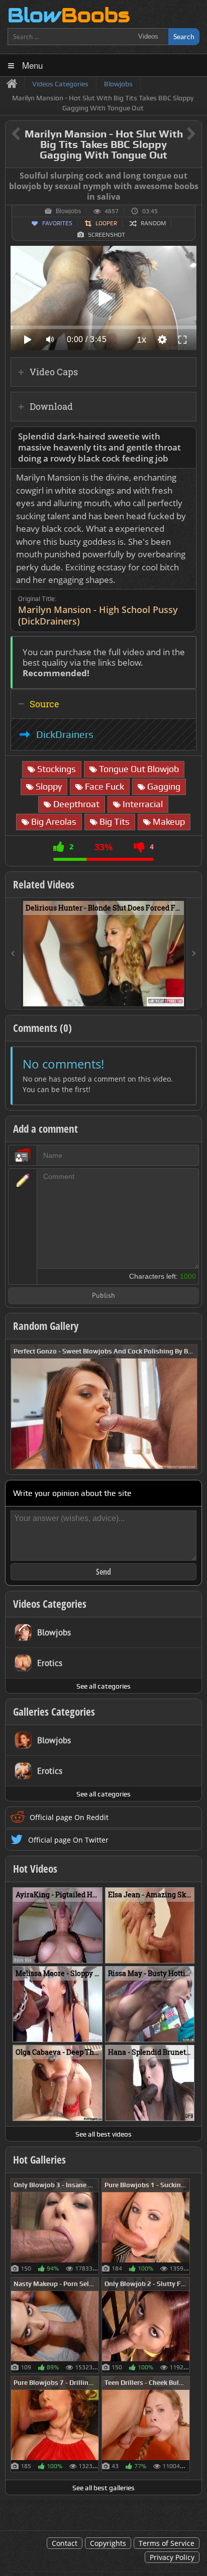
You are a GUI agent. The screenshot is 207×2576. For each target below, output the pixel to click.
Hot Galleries (39, 2160)
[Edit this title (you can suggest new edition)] (177, 134)
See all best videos (103, 2134)
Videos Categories (50, 1604)
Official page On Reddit (69, 1817)
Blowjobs (68, 211)
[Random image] (94, 2226)
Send (103, 1572)
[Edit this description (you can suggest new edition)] (187, 437)
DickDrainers (65, 734)
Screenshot (107, 235)
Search (184, 36)
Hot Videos (35, 1869)
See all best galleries (103, 2488)
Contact (65, 2543)
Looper (106, 223)
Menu (32, 65)
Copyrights (108, 2543)
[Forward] (194, 954)
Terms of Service (167, 2543)
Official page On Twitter (68, 1840)
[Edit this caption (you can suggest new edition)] (193, 176)
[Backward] (13, 954)
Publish (103, 1296)
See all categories (103, 1686)
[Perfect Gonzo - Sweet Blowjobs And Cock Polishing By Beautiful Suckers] (104, 1406)
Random (153, 223)
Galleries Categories (54, 1712)
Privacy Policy (172, 2557)
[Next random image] (188, 1407)
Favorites (57, 223)
